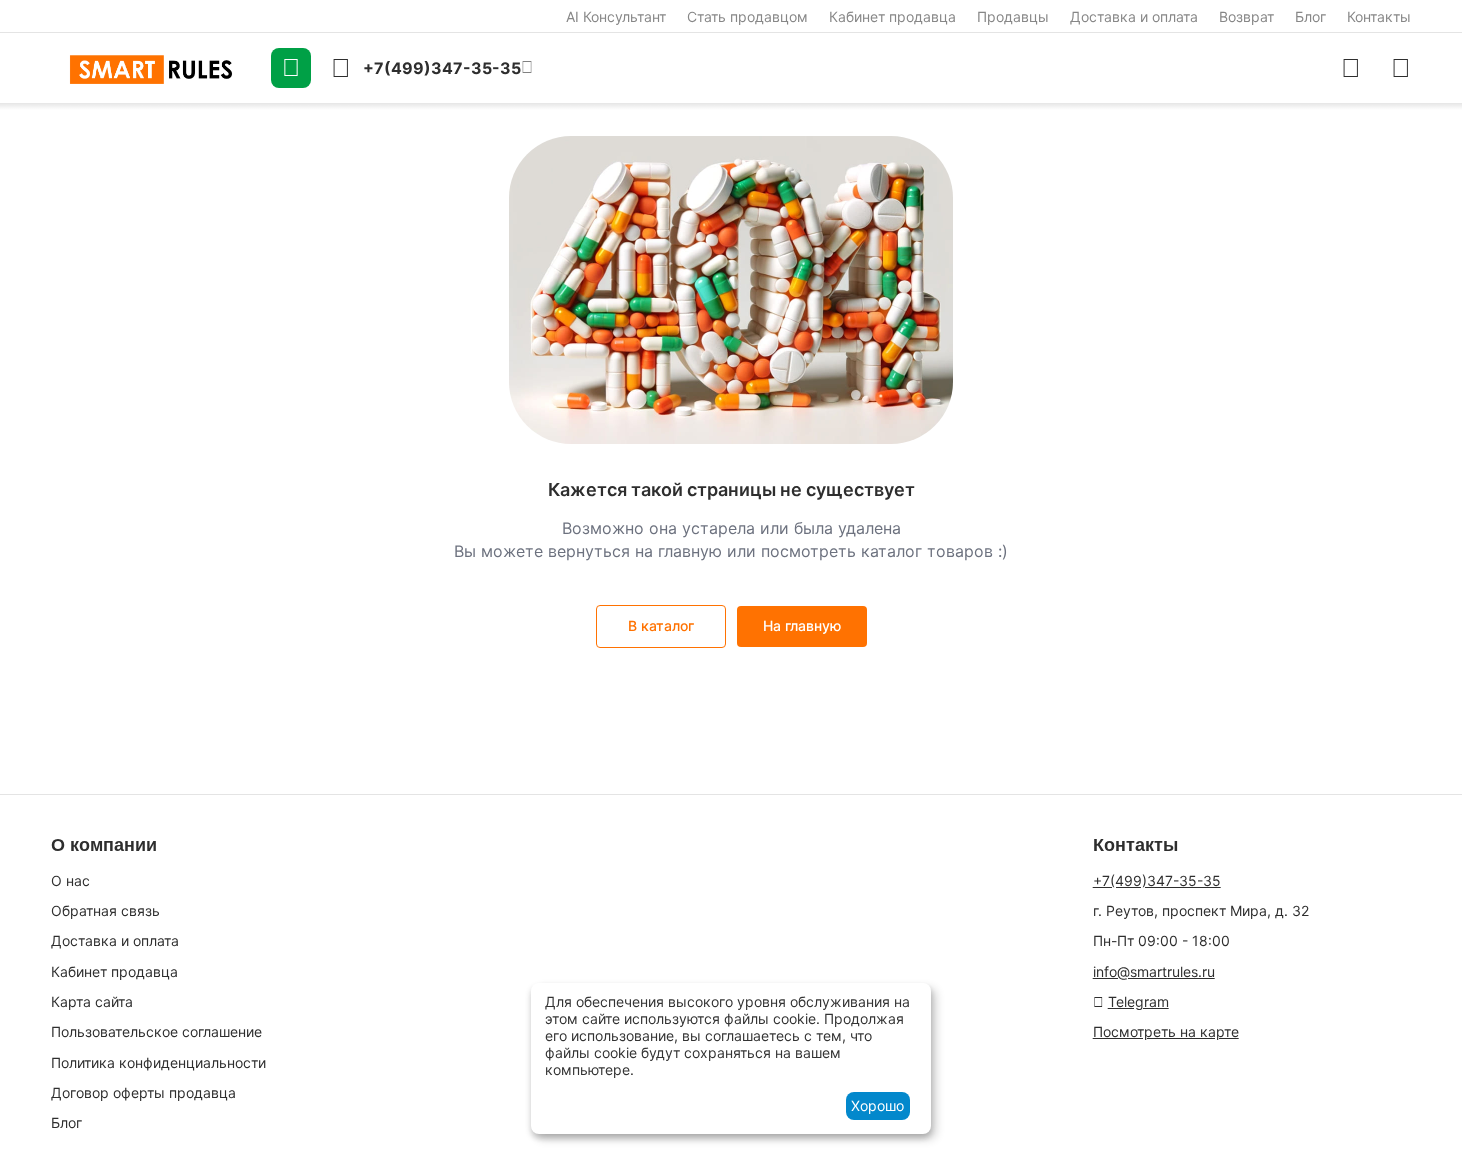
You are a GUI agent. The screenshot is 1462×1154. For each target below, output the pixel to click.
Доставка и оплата (1134, 16)
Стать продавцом (747, 16)
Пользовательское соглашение (156, 1031)
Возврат (1246, 16)
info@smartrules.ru (1154, 971)
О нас (70, 880)
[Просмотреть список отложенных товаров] (1401, 68)
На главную (802, 625)
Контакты (1379, 16)
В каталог (661, 625)
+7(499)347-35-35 (1157, 880)
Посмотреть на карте (1166, 1031)
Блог (1310, 16)
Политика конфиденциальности (158, 1062)
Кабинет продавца (892, 16)
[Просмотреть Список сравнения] (1351, 68)
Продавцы (1013, 16)
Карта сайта (92, 1001)
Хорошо (877, 1105)
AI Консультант (616, 16)
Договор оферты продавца (143, 1092)
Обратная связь (105, 910)
